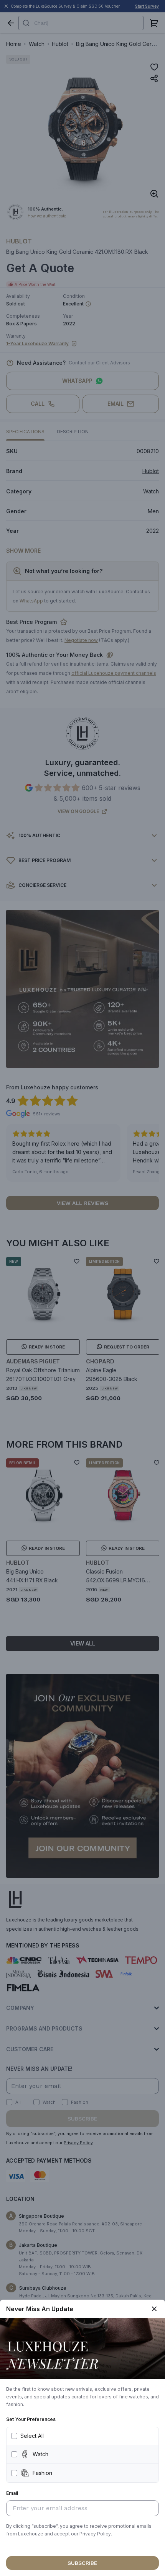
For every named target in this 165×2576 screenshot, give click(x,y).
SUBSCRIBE (82, 2563)
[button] (95, 2534)
